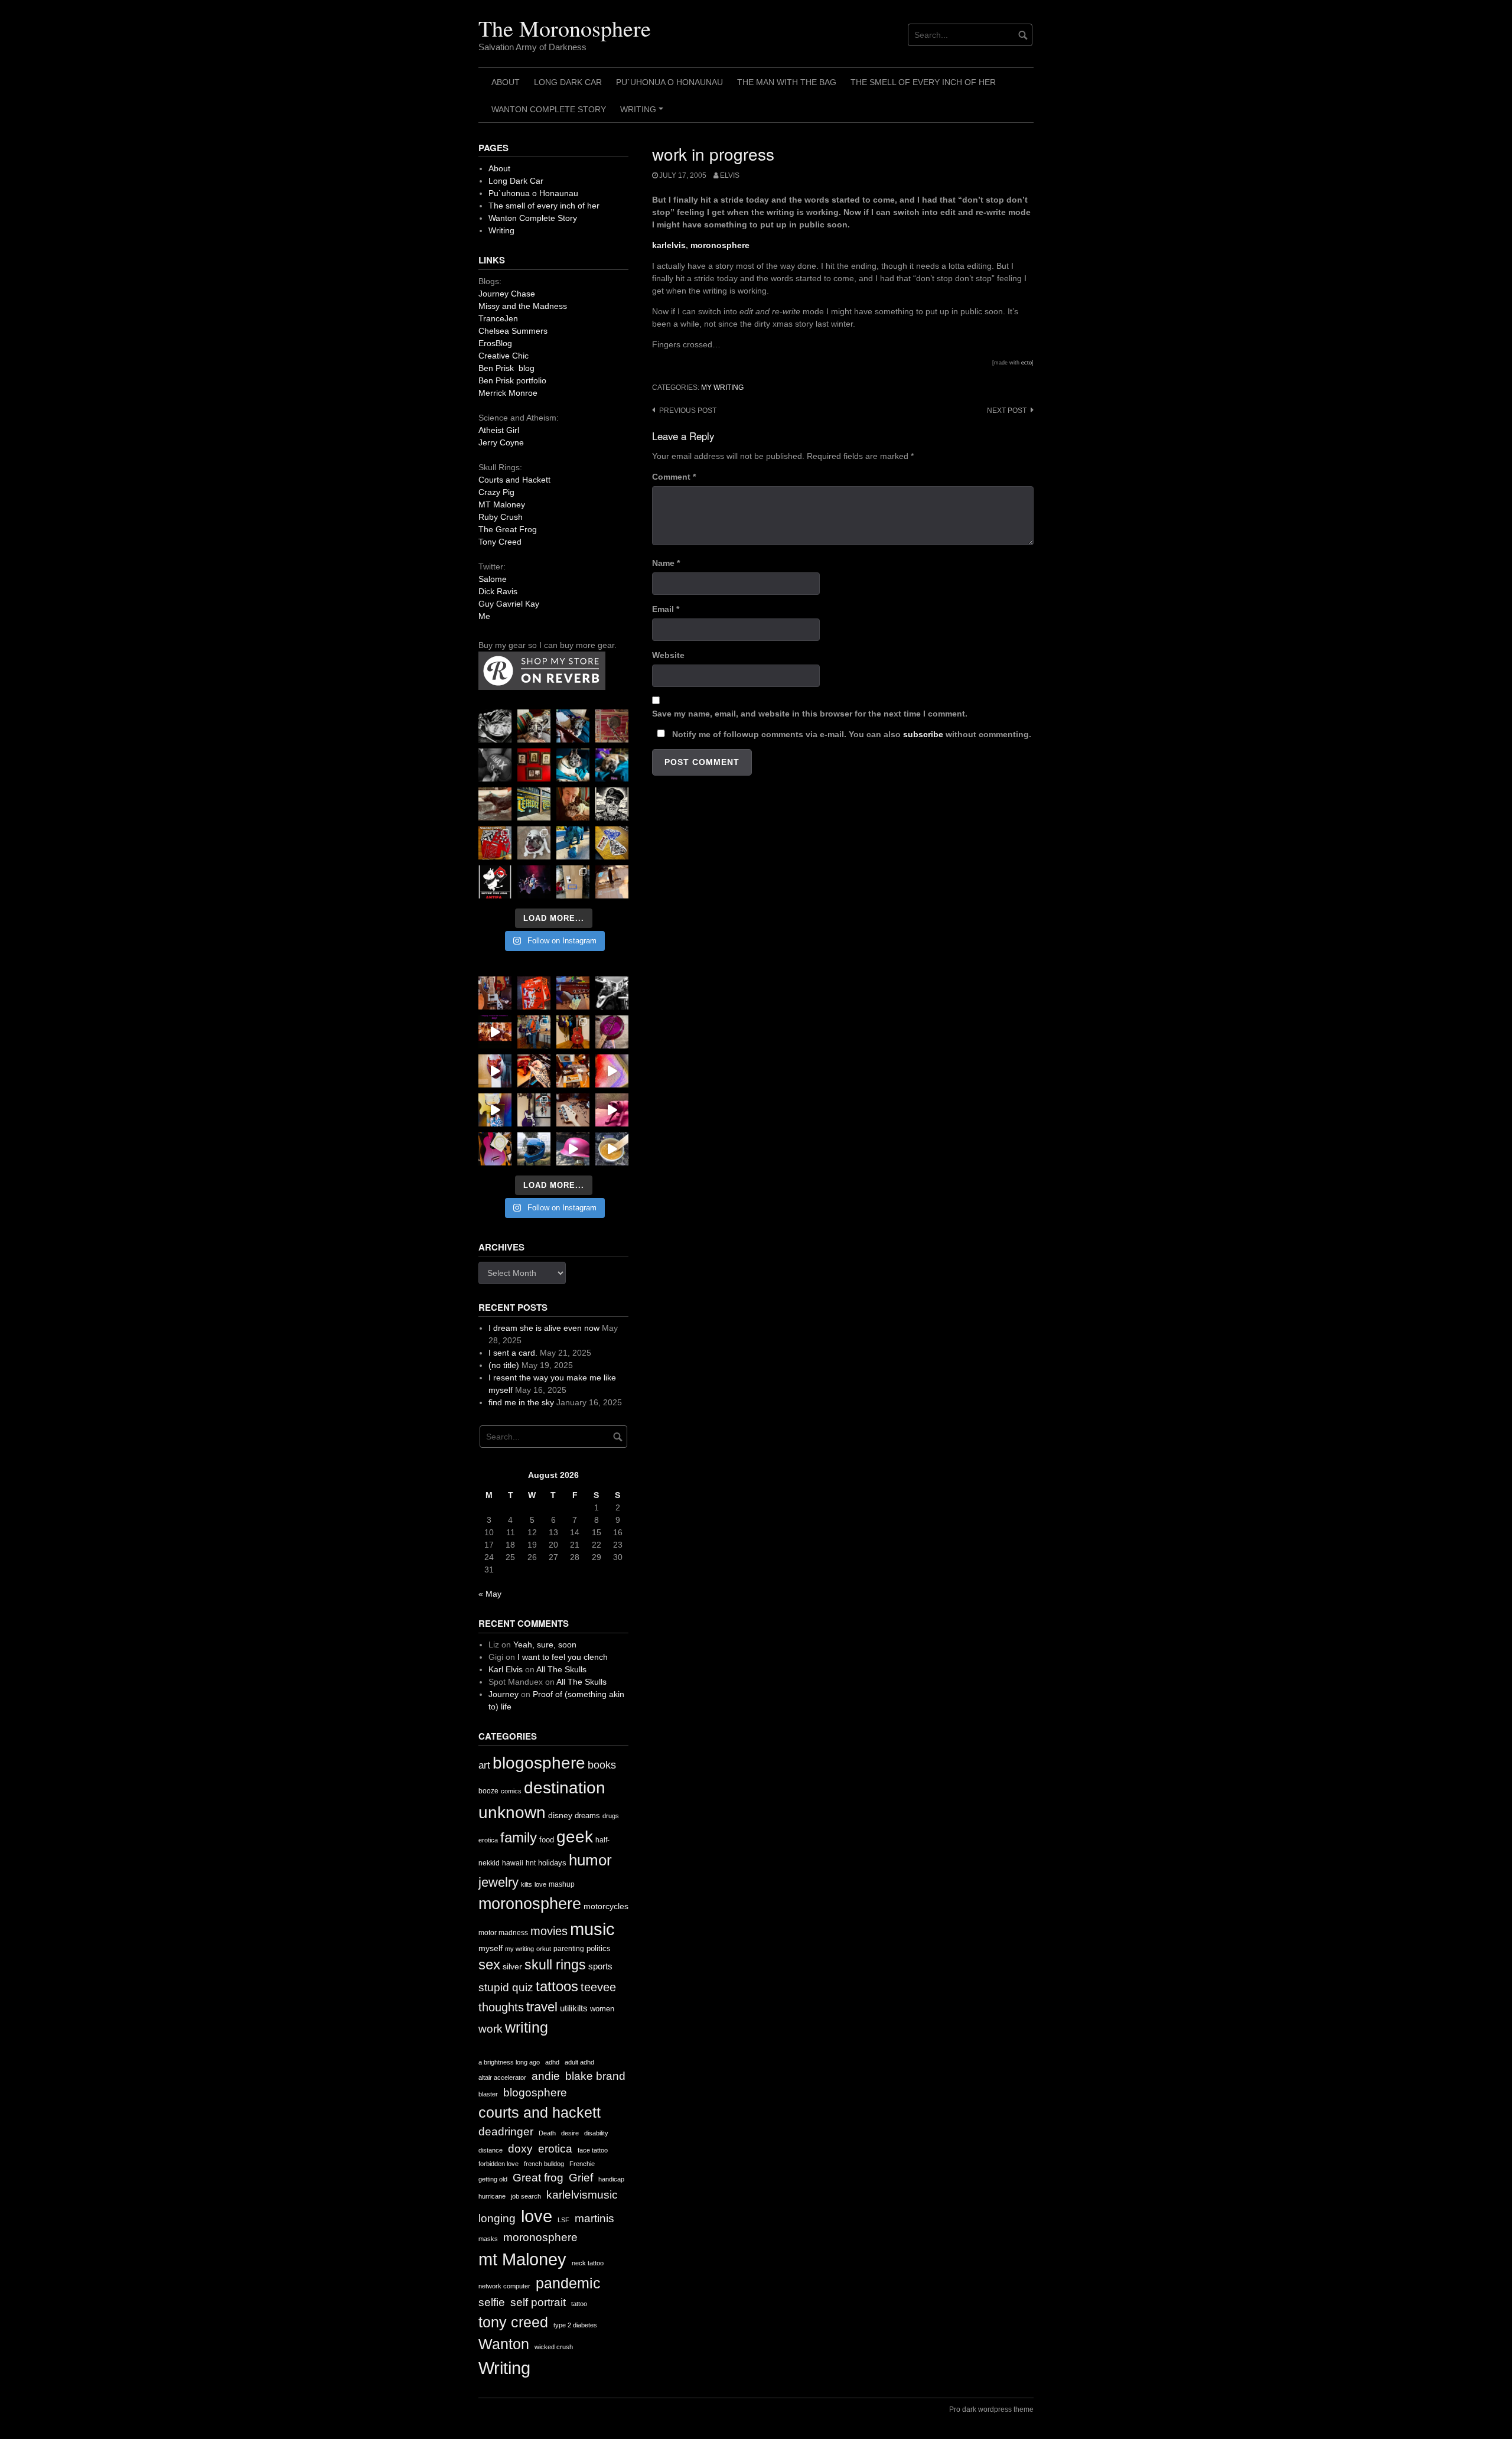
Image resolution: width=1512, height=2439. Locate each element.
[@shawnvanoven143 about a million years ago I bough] (534, 765)
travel (542, 2007)
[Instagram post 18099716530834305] (573, 765)
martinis (594, 2218)
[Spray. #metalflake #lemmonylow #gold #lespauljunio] (495, 1110)
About (506, 82)
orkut (544, 1949)
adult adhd (579, 2062)
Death (547, 2133)
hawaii (513, 1863)
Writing (643, 113)
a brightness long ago (509, 2062)
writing (527, 2027)
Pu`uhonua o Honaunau (669, 82)
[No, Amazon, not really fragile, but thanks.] (534, 993)
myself (491, 1948)
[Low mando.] (612, 993)
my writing (722, 387)
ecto (1027, 363)
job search (526, 2196)
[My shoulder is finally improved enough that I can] (495, 993)
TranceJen (498, 318)
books (602, 1765)
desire (570, 2133)
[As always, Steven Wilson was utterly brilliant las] (534, 882)
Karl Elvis (506, 1669)
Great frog (538, 2178)
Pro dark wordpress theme (991, 2409)
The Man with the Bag (787, 82)
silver (512, 1967)
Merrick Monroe (508, 393)
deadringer (506, 2132)
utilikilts (574, 2008)
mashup (562, 1884)
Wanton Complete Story (549, 109)
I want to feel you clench (563, 1657)
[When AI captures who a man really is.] (612, 804)
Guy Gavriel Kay (509, 604)
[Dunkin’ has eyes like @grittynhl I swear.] (534, 843)
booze (488, 1791)
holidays (552, 1863)
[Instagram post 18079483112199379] (495, 1032)
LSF (563, 2220)
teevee (598, 1987)
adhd (552, 2062)
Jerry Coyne (501, 442)
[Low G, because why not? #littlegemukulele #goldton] (612, 1032)
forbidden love (498, 2164)
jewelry (498, 1882)
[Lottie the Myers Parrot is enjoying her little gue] (612, 726)
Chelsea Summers (513, 331)
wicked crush (554, 2347)
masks (488, 2239)
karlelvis (669, 245)
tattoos (557, 1986)
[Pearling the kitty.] (612, 1110)
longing (497, 2218)
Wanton (504, 2344)
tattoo (579, 2304)
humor (590, 1860)
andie (546, 2076)
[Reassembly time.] (573, 1110)
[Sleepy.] (534, 726)
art (484, 1765)
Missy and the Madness (523, 306)
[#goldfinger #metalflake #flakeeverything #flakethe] (612, 1149)
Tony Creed (500, 542)
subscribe (923, 734)
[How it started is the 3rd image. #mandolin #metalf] (534, 1110)
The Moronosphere (565, 28)
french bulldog (544, 2164)
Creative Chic (504, 356)
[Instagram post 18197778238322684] (612, 765)
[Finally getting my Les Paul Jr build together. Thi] (573, 1071)
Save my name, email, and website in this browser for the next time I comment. (810, 714)
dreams (587, 1816)
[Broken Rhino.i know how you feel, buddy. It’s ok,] (573, 843)
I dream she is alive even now (544, 1328)
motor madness (503, 1933)
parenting (569, 1949)
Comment (674, 477)
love (540, 1884)
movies (549, 1931)
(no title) (504, 1365)
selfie (492, 2302)
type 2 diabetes (575, 2325)
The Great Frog (508, 529)
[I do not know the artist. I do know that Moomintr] (495, 882)
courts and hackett (540, 2113)
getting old (493, 2179)
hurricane (492, 2196)
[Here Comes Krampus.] (612, 1071)
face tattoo (593, 2150)
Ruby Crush (501, 517)
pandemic (568, 2283)
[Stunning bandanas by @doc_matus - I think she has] (495, 843)
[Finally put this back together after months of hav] (573, 1032)
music (592, 1929)
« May (490, 1594)
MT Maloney (502, 504)
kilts (527, 1884)
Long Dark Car (568, 82)
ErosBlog (495, 343)
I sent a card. (513, 1353)
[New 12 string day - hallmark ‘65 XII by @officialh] (534, 1032)
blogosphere (539, 1763)
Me (484, 616)
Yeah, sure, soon (545, 1645)
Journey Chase (507, 294)
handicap (611, 2179)
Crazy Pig (496, 492)
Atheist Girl (499, 430)
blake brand (595, 2076)
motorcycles (606, 1906)
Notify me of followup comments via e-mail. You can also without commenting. (850, 734)
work (491, 2029)
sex (489, 1965)
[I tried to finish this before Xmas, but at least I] (495, 1071)
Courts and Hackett (514, 480)
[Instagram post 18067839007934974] (573, 1149)
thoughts (501, 2007)
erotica (488, 1840)
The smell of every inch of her (923, 82)
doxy (520, 2149)
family (519, 1837)
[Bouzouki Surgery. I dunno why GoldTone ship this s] (573, 993)
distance (491, 2150)
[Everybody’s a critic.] (573, 726)
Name (666, 563)
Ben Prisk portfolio (512, 380)
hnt (531, 1863)
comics (511, 1791)
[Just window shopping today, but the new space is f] (534, 804)
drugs (611, 1816)
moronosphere (720, 245)
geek (575, 1837)
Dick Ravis (498, 591)
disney (560, 1815)
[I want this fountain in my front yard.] (495, 804)
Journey (504, 1694)
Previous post (688, 411)
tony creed (513, 2322)
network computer (504, 2286)
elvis (730, 175)
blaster (488, 2094)
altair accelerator (502, 2077)
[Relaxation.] (495, 765)
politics (599, 1948)
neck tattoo (588, 2263)
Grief (581, 2178)
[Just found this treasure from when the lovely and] (612, 843)
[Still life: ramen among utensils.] (495, 726)
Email (666, 609)
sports (600, 1966)
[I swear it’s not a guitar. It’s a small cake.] (573, 882)
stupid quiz (506, 1987)
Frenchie (582, 2164)
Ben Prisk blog (506, 368)
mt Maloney (522, 2259)
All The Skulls (561, 1669)
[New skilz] (534, 1071)
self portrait (538, 2302)
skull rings (555, 1965)
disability (596, 2133)
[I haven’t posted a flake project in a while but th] (534, 1149)
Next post (1007, 411)
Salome (493, 579)
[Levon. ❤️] (573, 804)
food (547, 1840)
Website (668, 655)
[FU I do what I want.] (612, 882)
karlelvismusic (582, 2195)
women (602, 2009)
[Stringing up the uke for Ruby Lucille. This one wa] (495, 1149)
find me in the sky (521, 1402)
